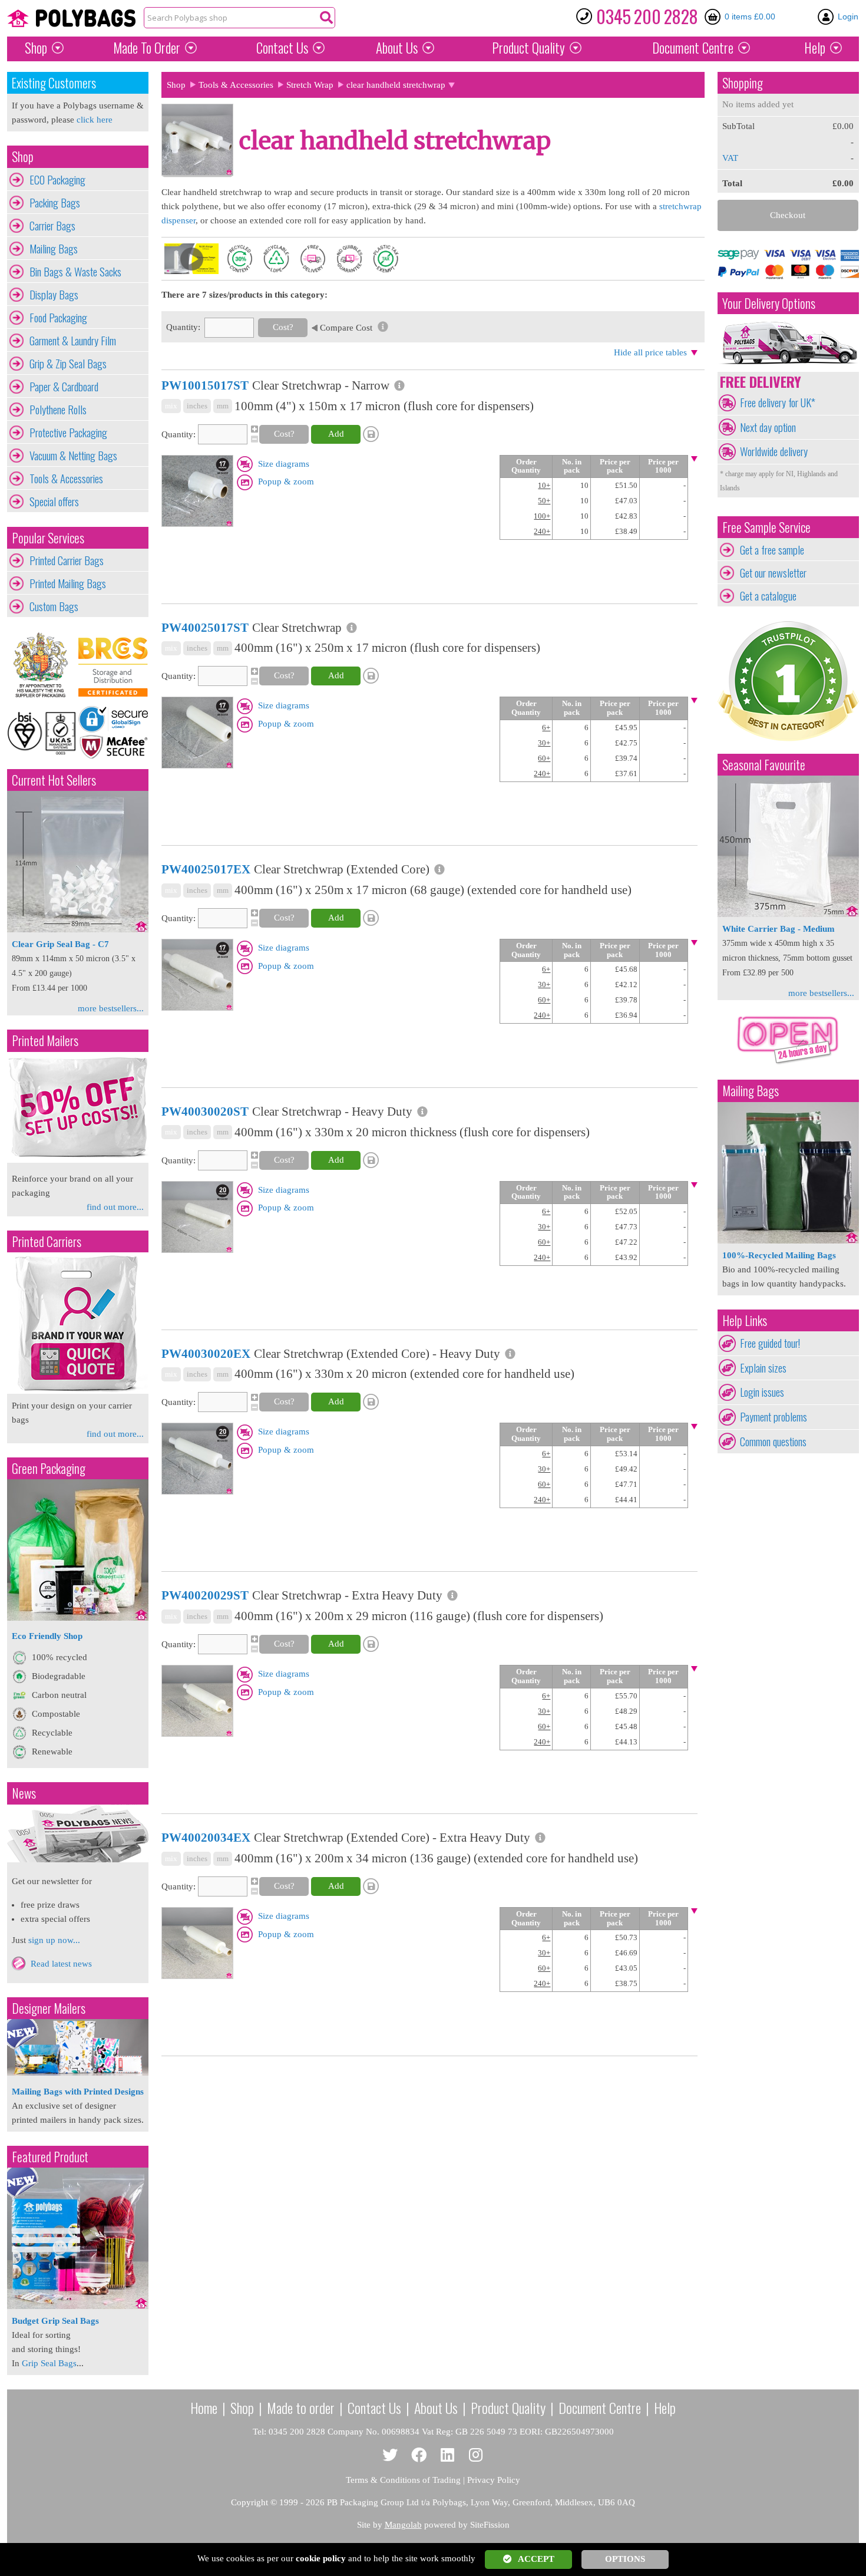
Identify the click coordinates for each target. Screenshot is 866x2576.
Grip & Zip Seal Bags (68, 364)
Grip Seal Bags (49, 2363)
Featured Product (50, 2157)
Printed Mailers (45, 1040)
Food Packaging (58, 318)
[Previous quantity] (253, 439)
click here (95, 120)
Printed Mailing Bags (68, 583)
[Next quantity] (253, 429)
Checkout (788, 215)
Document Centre (600, 2407)
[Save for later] (372, 434)
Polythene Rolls (58, 410)
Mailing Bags (54, 249)
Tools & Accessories (66, 479)
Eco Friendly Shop (47, 1636)
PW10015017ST (205, 385)
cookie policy (321, 2558)
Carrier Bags (52, 226)
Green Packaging (49, 1468)
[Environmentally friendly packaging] (78, 1618)
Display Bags (54, 295)
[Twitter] (390, 2455)
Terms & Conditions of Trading (403, 2480)
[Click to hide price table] (694, 459)
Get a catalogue (768, 596)
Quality (528, 48)
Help (815, 48)
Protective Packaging (68, 433)
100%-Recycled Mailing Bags (779, 1255)
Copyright (249, 2502)
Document (693, 48)
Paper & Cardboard (64, 387)
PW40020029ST (205, 1595)
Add (336, 434)
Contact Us (282, 48)
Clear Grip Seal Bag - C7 (60, 944)
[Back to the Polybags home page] (71, 18)
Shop (36, 48)
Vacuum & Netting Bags (73, 456)
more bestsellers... (111, 1008)
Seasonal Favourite (764, 765)
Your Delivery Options (769, 303)
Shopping (743, 83)
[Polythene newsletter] (78, 1833)
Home (204, 2407)
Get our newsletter (773, 573)
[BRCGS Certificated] (113, 665)
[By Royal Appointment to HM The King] (42, 665)
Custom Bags (54, 606)
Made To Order (147, 48)
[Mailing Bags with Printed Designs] (78, 2073)
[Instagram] (476, 2455)
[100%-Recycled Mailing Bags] (788, 1241)
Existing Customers (54, 83)
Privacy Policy (494, 2480)
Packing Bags (55, 203)
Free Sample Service (766, 527)
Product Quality (508, 2407)
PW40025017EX (206, 869)
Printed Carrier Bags (67, 560)
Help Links (745, 1320)
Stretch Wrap (310, 85)
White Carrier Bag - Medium (779, 929)
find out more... (115, 1207)
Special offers (54, 502)
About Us (397, 48)
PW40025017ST (205, 628)
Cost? (283, 327)
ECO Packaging (57, 180)
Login (848, 17)
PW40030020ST (205, 1111)
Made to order (301, 2407)
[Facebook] (419, 2455)
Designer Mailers (49, 2008)
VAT (730, 158)
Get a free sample (772, 550)
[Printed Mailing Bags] (78, 1160)
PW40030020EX (206, 1354)
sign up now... (54, 1940)
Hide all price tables (650, 352)
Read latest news (61, 1964)
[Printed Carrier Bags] (78, 1391)
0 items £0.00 (750, 17)
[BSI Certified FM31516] (42, 732)
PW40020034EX (206, 1838)
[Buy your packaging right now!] (788, 1064)
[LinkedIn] (447, 2455)
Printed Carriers (47, 1241)
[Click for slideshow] (197, 524)
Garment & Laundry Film (73, 341)
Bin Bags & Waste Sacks (75, 272)
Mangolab (403, 2525)
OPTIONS (625, 2559)
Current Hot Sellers (54, 780)
